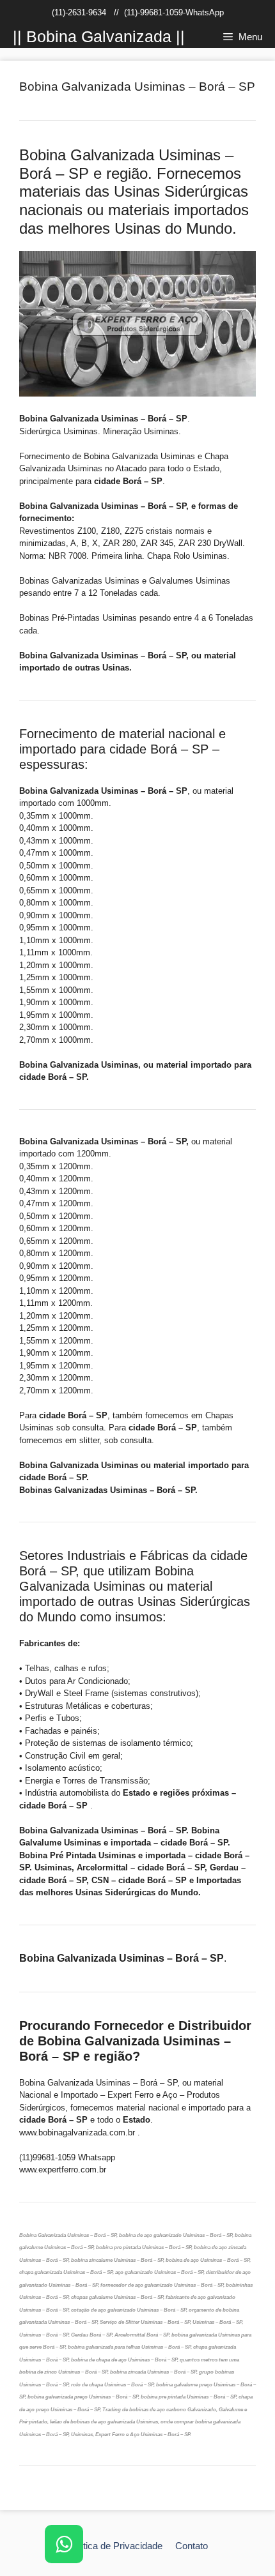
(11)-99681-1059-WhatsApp (174, 12)
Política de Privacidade (115, 2546)
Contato (192, 2546)
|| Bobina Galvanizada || (99, 36)
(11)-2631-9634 (79, 12)
